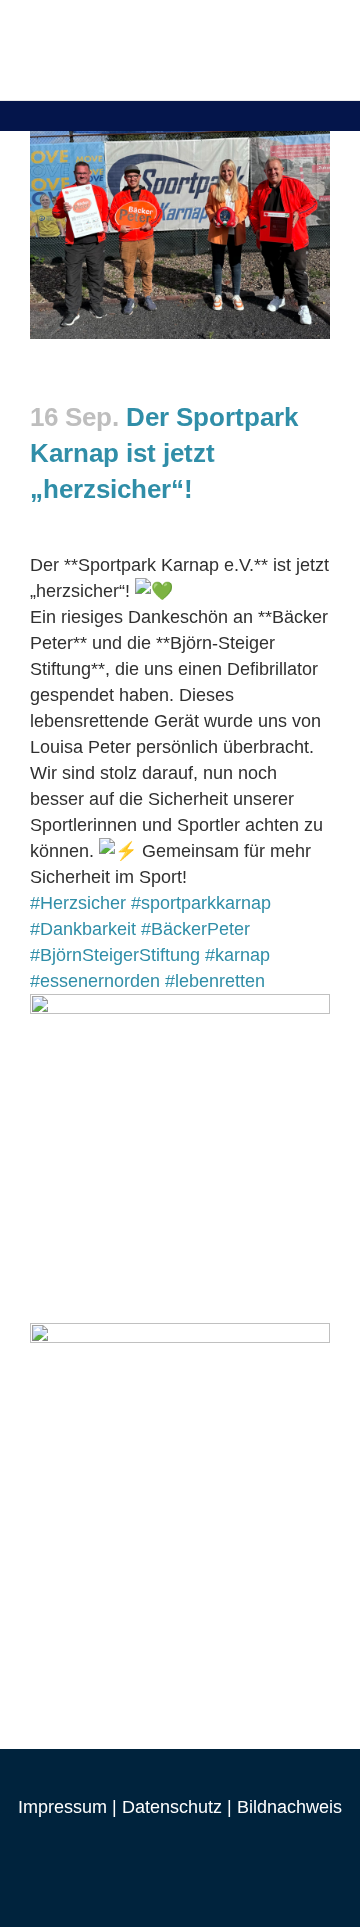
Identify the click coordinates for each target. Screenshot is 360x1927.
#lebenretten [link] (215, 981)
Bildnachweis (289, 1807)
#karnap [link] (237, 955)
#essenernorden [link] (95, 981)
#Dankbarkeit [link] (83, 929)
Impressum (62, 1807)
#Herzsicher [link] (78, 903)
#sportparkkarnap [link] (201, 903)
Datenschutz (172, 1807)
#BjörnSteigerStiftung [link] (115, 955)
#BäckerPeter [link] (195, 929)
